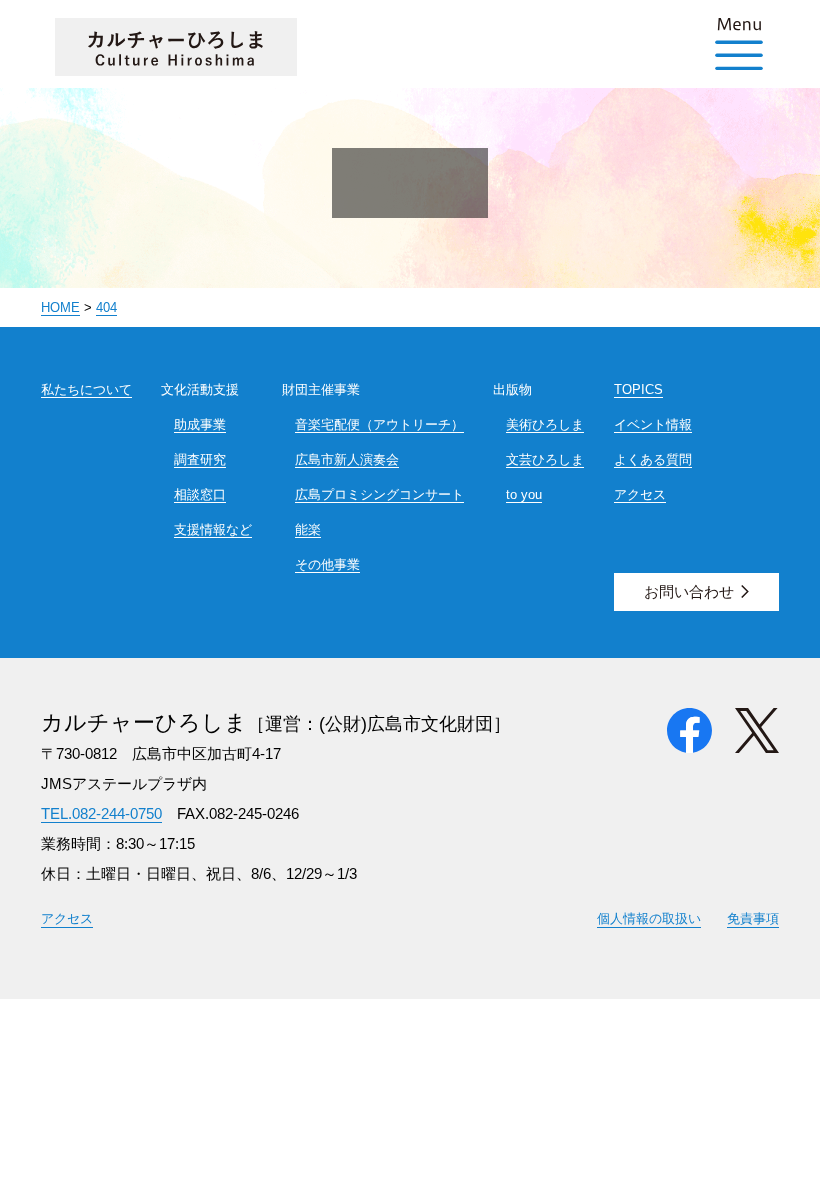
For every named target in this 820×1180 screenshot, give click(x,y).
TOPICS (638, 389)
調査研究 (200, 459)
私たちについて (86, 389)
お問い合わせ (689, 591)
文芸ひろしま (545, 459)
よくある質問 (653, 459)
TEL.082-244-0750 (101, 813)
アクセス (640, 494)
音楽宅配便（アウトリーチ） (379, 424)
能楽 (308, 529)
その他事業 (327, 564)
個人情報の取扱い (649, 918)
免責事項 (753, 918)
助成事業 (200, 424)
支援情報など (213, 529)
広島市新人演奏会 (347, 459)
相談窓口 (200, 494)
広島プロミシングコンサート (379, 494)
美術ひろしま (545, 424)
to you (524, 494)
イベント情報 (653, 424)
